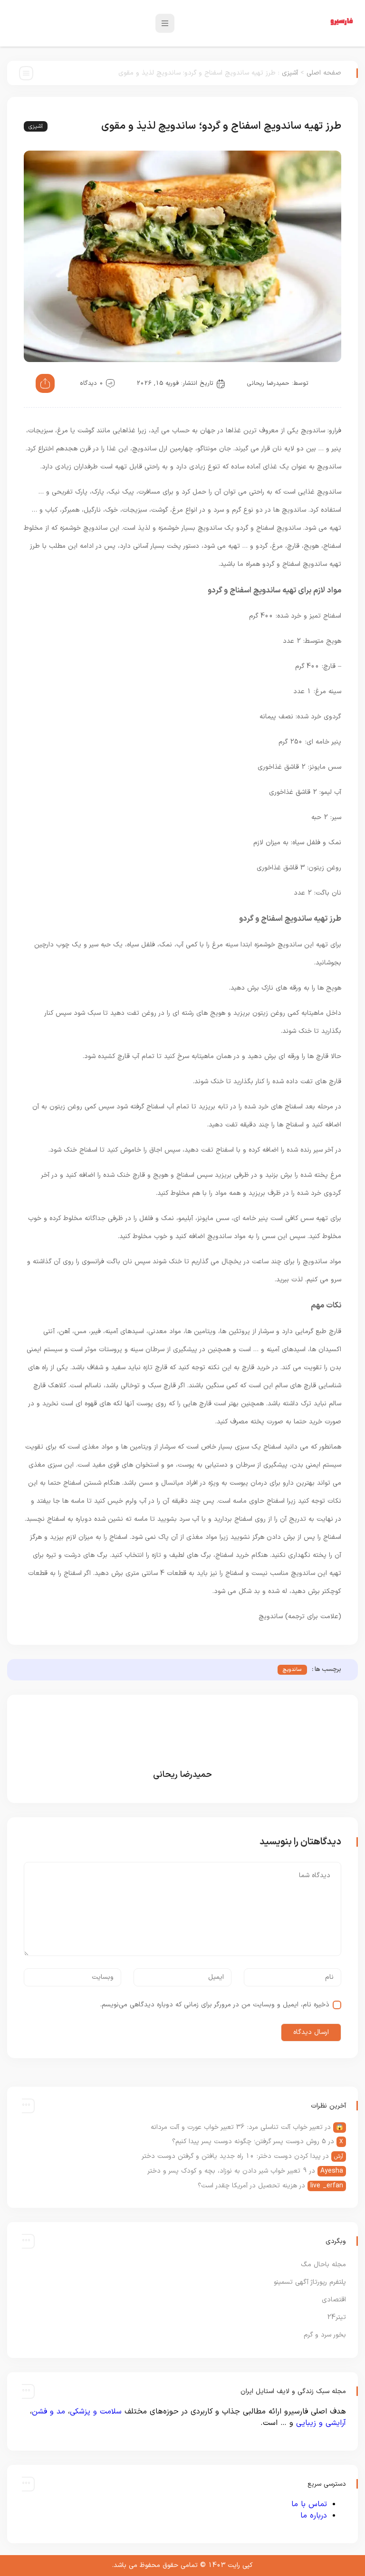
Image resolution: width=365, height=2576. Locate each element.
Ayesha (332, 2171)
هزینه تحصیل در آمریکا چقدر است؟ (247, 2186)
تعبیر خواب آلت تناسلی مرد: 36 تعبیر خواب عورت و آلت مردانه (237, 2127)
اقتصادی (334, 2300)
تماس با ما (309, 2504)
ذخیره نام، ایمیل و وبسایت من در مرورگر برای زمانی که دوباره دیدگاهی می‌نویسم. (215, 2005)
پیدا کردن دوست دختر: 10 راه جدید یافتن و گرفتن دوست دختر (231, 2156)
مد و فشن (48, 2412)
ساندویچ (292, 1670)
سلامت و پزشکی (96, 2412)
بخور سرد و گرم (325, 2335)
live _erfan (327, 2186)
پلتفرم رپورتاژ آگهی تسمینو (310, 2282)
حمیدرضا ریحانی (268, 383)
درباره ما (314, 2516)
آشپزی (290, 73)
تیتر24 (336, 2317)
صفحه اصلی (324, 73)
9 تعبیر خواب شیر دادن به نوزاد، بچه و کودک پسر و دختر (227, 2171)
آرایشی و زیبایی (321, 2423)
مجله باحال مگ (323, 2265)
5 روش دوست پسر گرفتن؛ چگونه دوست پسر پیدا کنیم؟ (249, 2142)
